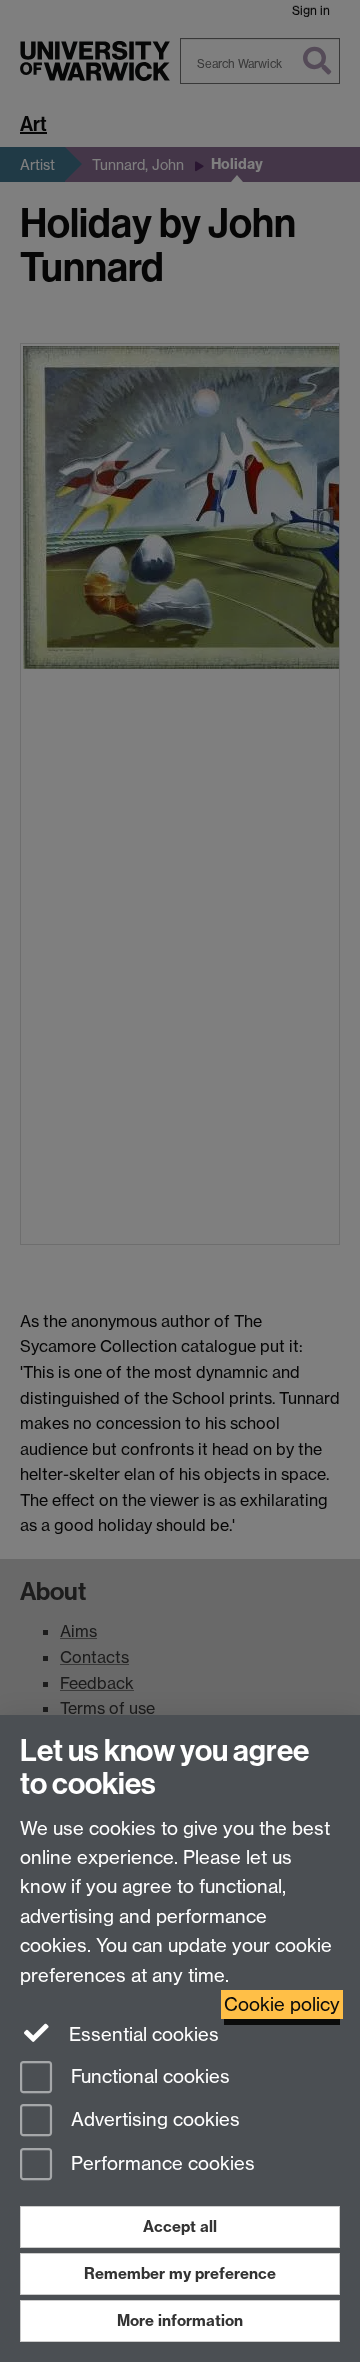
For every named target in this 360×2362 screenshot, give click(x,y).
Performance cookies (160, 2164)
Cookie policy (282, 2004)
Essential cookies (141, 2034)
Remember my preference (180, 2273)
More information (180, 2320)
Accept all (180, 2226)
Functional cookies (148, 2076)
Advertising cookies (153, 2120)
